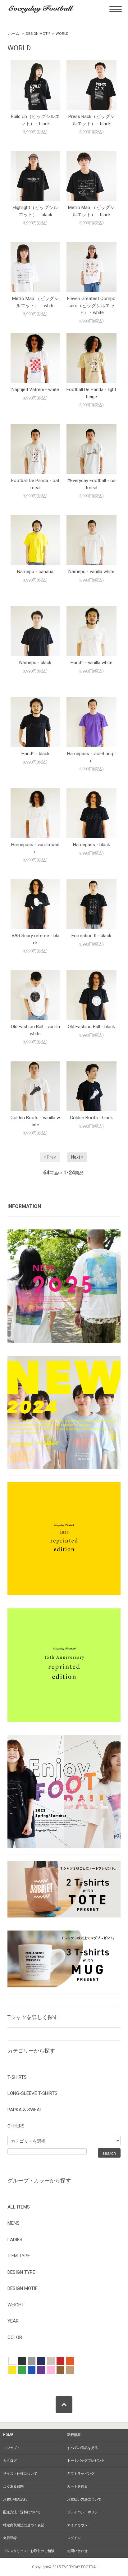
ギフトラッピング (81, 2474)
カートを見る (77, 2486)
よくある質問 (13, 2486)
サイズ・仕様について (20, 2474)
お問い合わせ (77, 2551)
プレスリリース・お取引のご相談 (29, 2551)
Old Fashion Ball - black (91, 1027)
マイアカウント (79, 2525)
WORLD (62, 34)
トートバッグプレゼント (86, 2461)
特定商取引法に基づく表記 (24, 2525)
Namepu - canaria (35, 572)
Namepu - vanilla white (91, 572)
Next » (77, 1157)
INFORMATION (24, 1206)
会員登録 (10, 2538)
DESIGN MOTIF (38, 34)
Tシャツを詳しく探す (33, 2017)
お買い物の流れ (15, 2499)
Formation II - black (91, 936)
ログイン (74, 2538)
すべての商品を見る (82, 2448)
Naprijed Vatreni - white (35, 390)
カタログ (10, 2461)
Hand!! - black (35, 754)
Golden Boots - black (91, 1118)
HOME (8, 2435)
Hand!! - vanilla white (91, 663)
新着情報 (74, 2435)
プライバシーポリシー (84, 2512)
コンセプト (12, 2448)
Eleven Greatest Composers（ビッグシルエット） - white (91, 305)
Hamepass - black (91, 845)
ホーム (14, 34)
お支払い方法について (84, 2499)
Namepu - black (35, 663)
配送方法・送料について (22, 2512)
